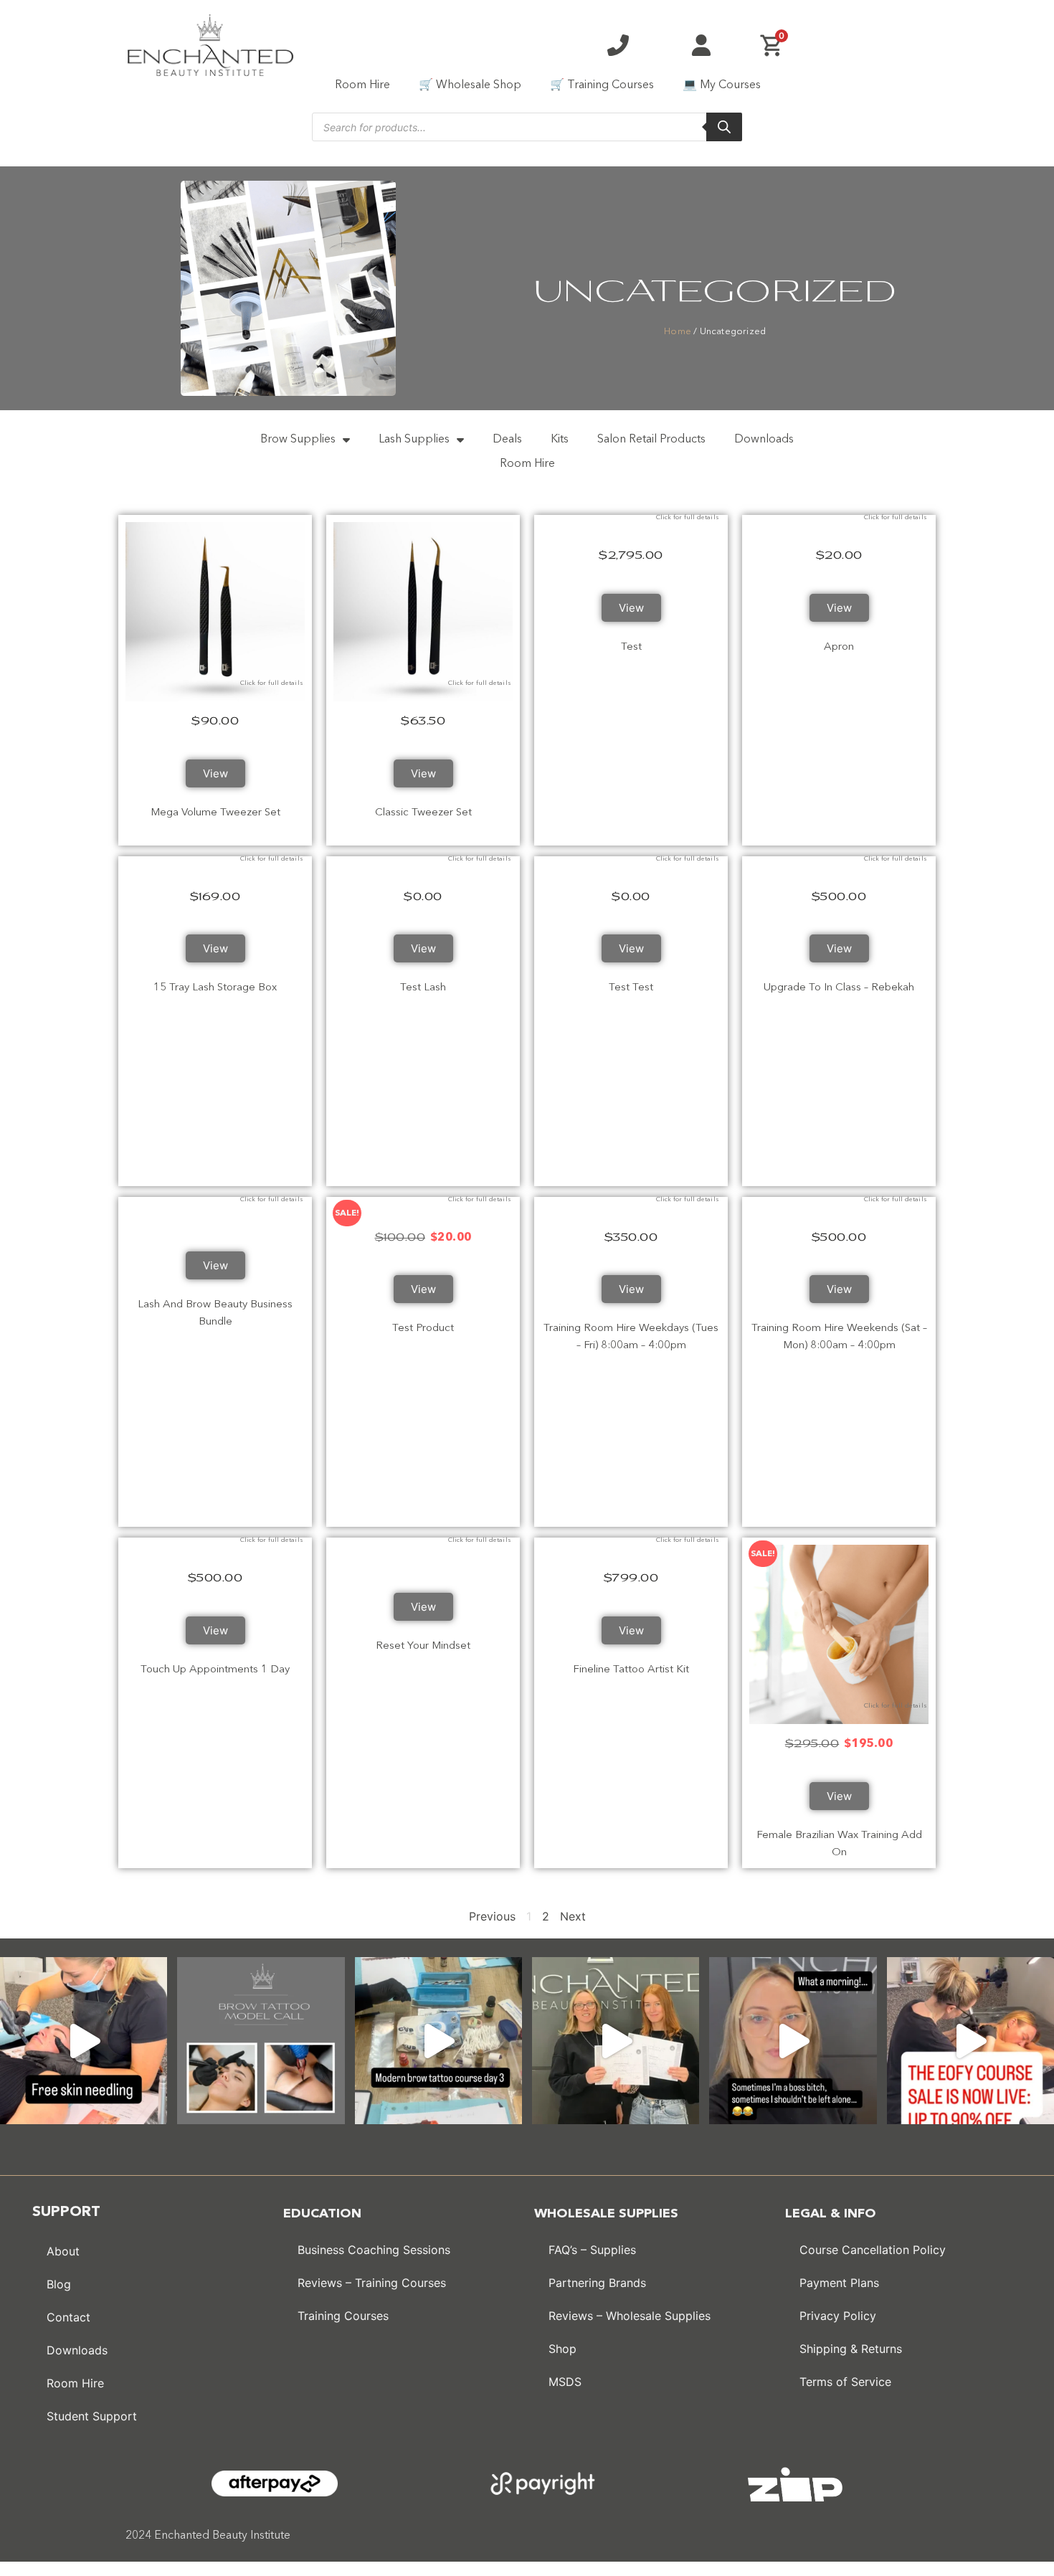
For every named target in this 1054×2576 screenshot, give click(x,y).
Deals (507, 440)
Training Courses (343, 2316)
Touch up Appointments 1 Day (215, 1670)
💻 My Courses (722, 85)
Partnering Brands (597, 2283)
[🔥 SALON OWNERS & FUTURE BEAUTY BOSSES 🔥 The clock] (970, 2041)
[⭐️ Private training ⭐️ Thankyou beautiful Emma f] (616, 2041)
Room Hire (362, 85)
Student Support (92, 2416)
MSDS (565, 2382)
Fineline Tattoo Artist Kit (631, 1670)
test (631, 647)
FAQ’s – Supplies (592, 2250)
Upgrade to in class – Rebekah (839, 988)
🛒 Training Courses (602, 85)
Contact (68, 2317)
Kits (560, 440)
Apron (839, 647)
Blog (59, 2284)
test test (631, 988)
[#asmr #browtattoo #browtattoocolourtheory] (438, 2041)
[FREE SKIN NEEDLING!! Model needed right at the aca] (84, 2041)
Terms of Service (845, 2382)
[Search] (724, 127)
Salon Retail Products (651, 440)
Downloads (764, 440)
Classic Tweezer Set (423, 813)
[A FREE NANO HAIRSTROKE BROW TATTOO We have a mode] (261, 2041)
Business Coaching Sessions (374, 2250)
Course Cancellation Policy (873, 2250)
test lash (423, 988)
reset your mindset (423, 1646)
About (63, 2251)
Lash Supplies (414, 440)
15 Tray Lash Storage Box (215, 988)
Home (678, 332)
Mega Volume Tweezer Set (215, 813)
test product (423, 1329)
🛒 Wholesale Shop (470, 85)
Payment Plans (839, 2283)
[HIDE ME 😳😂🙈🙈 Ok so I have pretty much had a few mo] (793, 2041)
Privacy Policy (838, 2316)
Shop (562, 2349)
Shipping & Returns (851, 2349)
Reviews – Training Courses (372, 2283)
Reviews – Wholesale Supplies (630, 2316)
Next (573, 1916)
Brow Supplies (298, 440)
